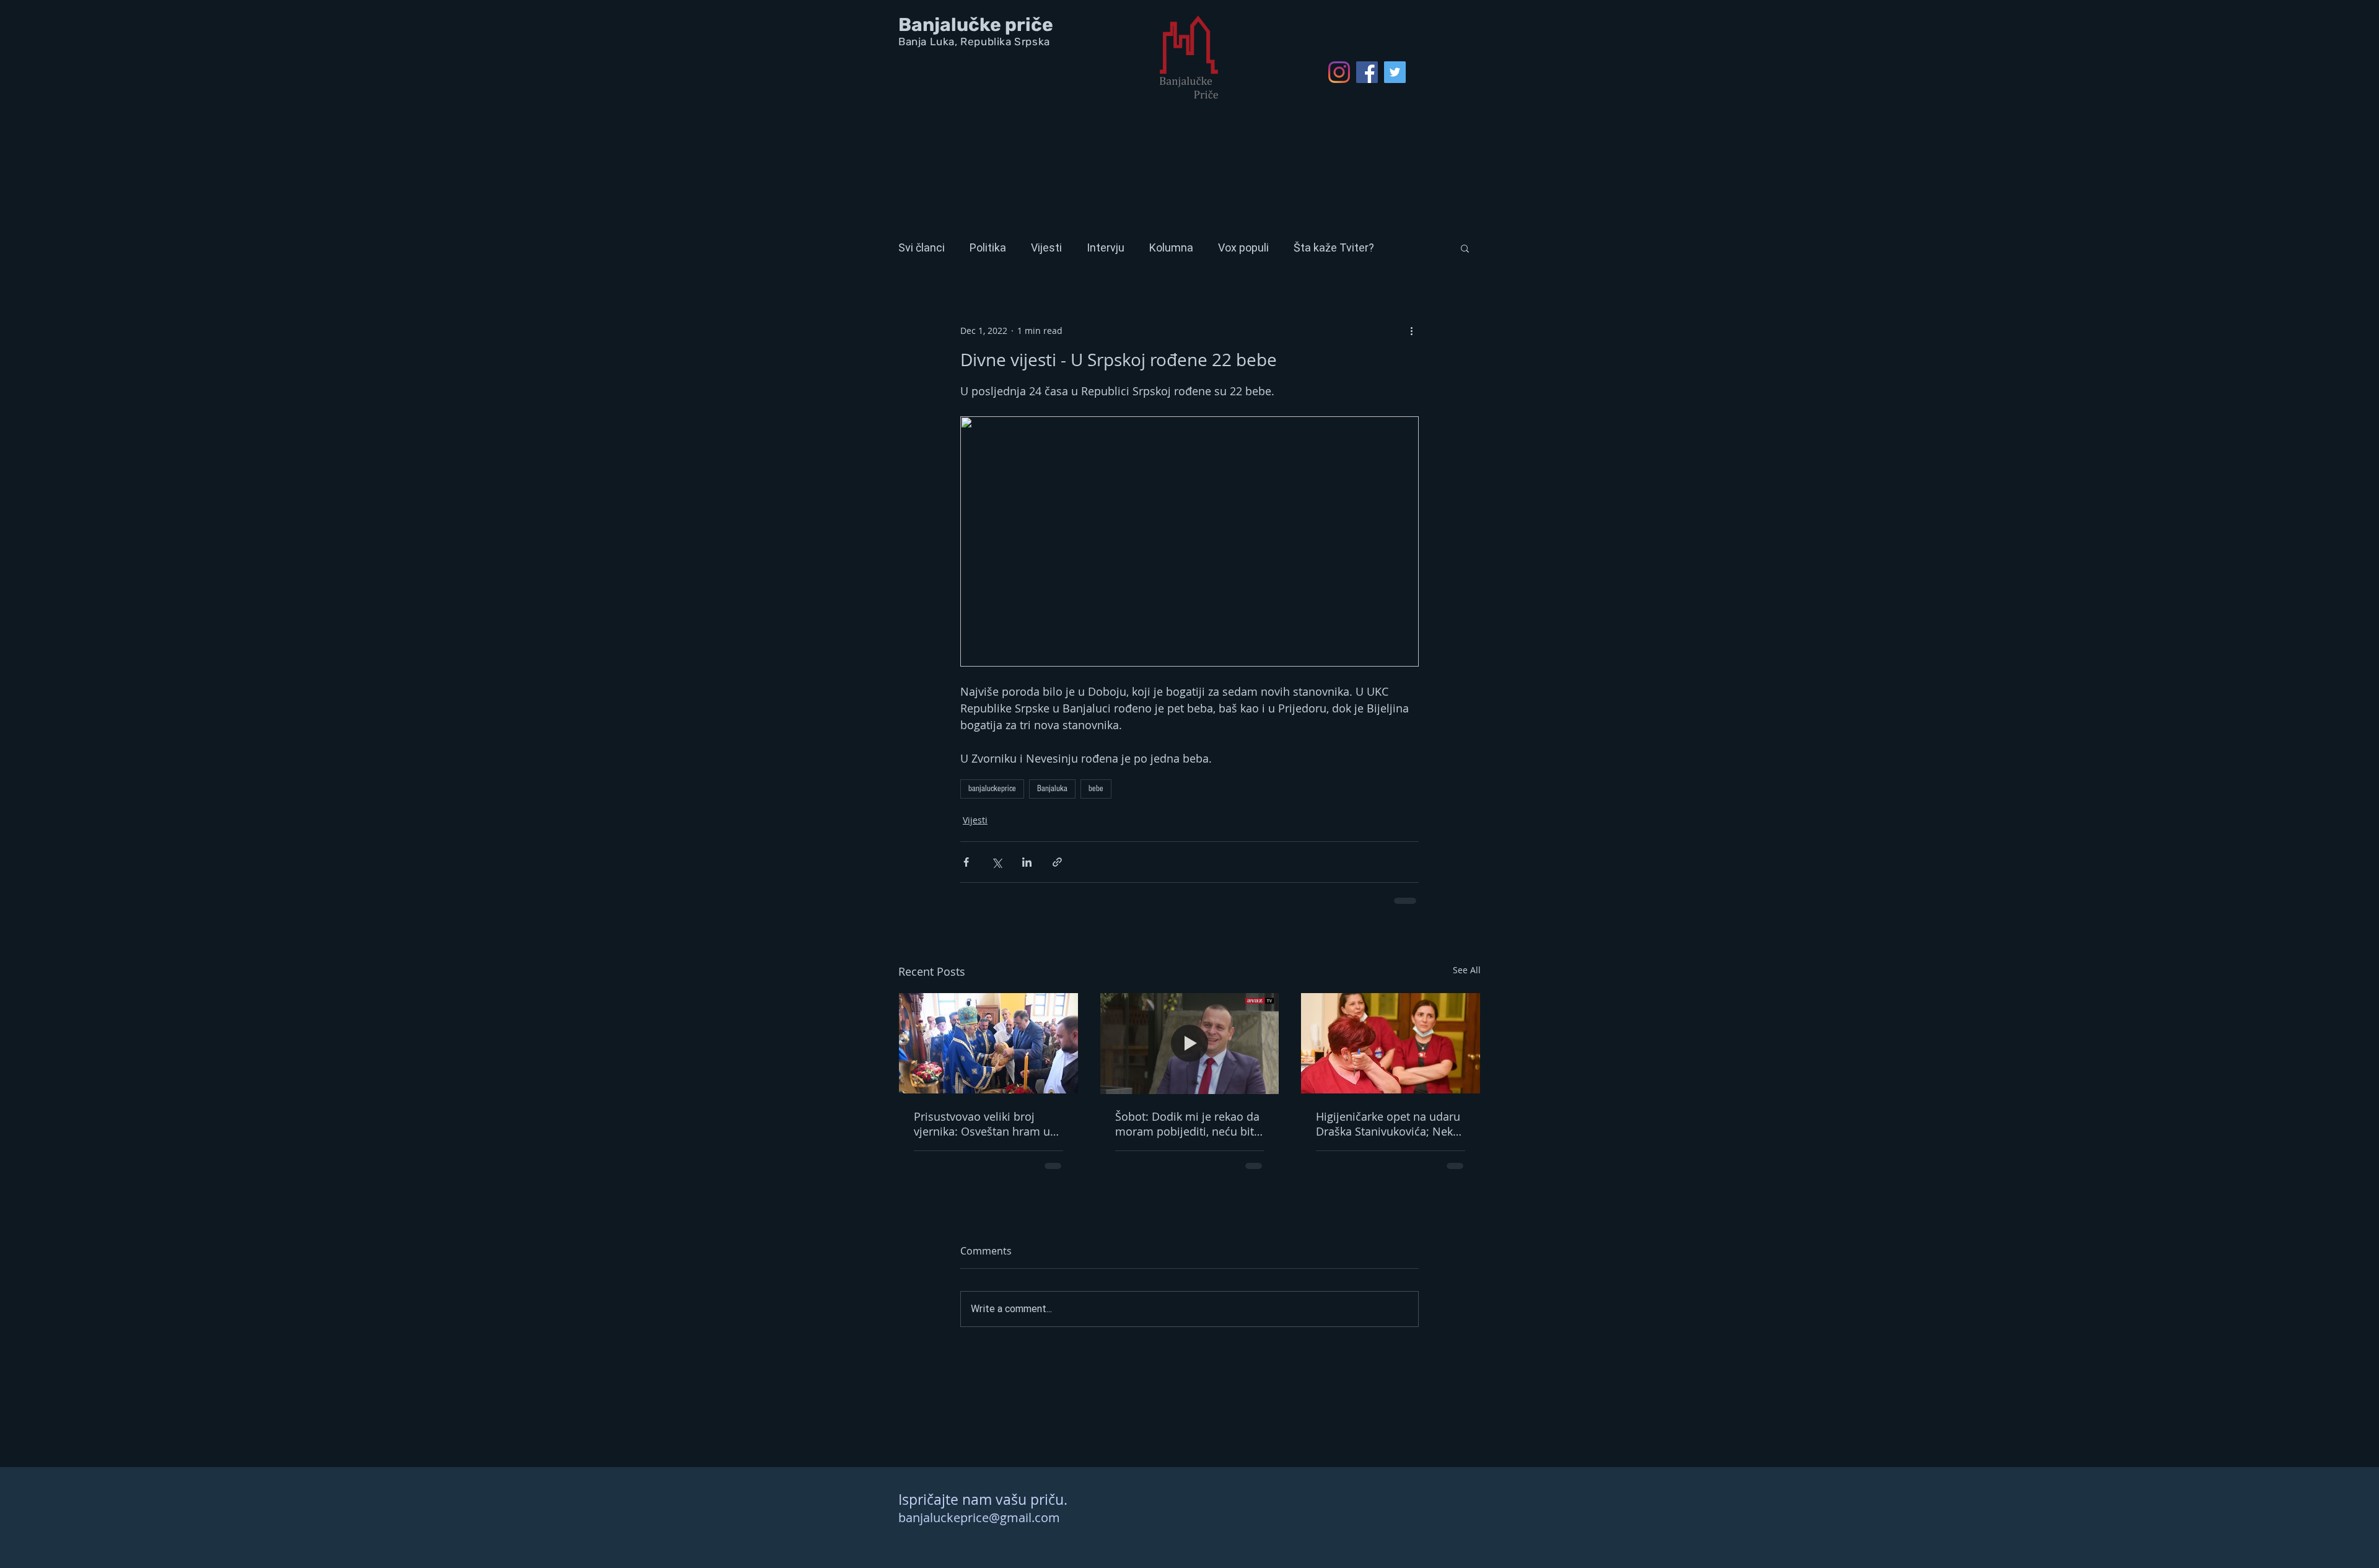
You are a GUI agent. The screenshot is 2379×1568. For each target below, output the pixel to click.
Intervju (1106, 247)
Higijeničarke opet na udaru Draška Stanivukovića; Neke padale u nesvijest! (1388, 1124)
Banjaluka (1052, 789)
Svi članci (922, 247)
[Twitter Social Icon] (1395, 72)
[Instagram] (1339, 72)
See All (1467, 970)
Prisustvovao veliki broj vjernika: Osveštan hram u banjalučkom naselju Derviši (988, 1124)
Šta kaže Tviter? (1334, 247)
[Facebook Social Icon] (1367, 72)
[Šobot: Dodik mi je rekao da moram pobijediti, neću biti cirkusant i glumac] (1190, 1043)
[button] (1465, 248)
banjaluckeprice (992, 789)
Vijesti (1046, 247)
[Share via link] (1057, 862)
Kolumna (1171, 247)
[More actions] (1411, 330)
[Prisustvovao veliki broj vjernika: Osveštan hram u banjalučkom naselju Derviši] (988, 1043)
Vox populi (1243, 247)
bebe (1096, 789)
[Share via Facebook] (966, 862)
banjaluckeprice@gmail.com (979, 1518)
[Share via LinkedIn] (1027, 862)
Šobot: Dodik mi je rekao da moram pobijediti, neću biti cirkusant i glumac (1187, 1124)
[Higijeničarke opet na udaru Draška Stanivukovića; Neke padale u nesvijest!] (1391, 1043)
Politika (988, 247)
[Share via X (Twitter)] (997, 862)
